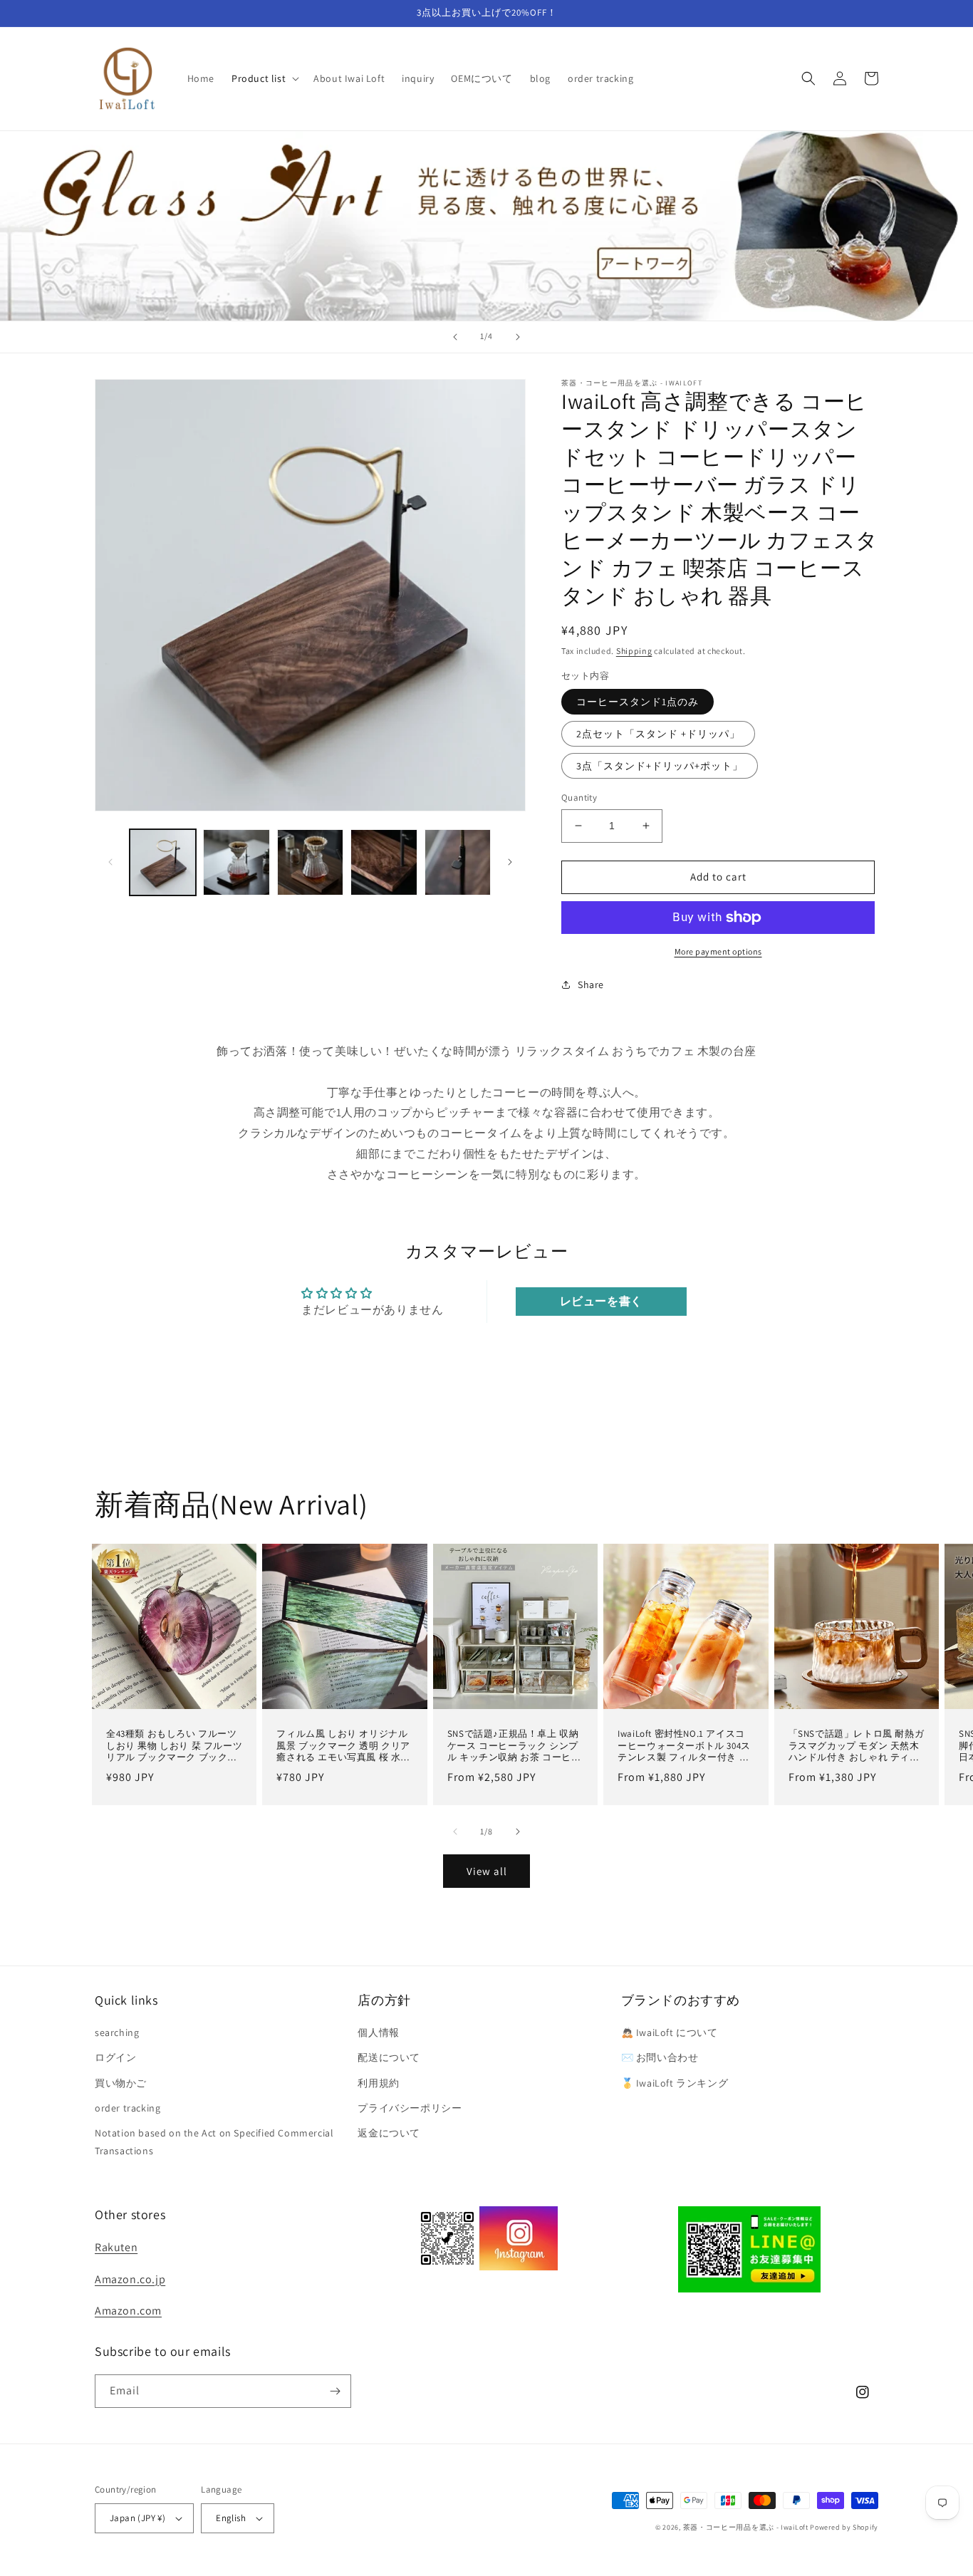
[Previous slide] (455, 337)
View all (487, 1871)
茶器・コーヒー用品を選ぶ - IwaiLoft (746, 2527)
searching (117, 2032)
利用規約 (378, 2083)
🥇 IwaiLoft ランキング (675, 2083)
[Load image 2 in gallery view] (236, 862)
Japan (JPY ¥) (137, 2518)
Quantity (579, 798)
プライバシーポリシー (410, 2108)
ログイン (115, 2057)
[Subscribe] (335, 2391)
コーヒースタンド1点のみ (638, 702)
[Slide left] (110, 862)
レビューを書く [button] (601, 1301)
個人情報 (378, 2032)
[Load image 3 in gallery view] (310, 862)
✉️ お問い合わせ (660, 2057)
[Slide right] (510, 862)
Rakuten (116, 2247)
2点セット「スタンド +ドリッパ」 (658, 734)
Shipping (634, 651)
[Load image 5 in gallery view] (458, 862)
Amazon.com (128, 2311)
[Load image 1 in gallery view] (163, 862)
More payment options (718, 951)
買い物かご (121, 2083)
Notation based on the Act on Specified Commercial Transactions (214, 2142)
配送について (389, 2057)
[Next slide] (518, 337)
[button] (264, 78)
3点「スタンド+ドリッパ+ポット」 (660, 766)
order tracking (128, 2108)
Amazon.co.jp (130, 2279)
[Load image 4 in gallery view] (384, 862)
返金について (389, 2133)
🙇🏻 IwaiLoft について (670, 2032)
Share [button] (591, 985)
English (231, 2518)
